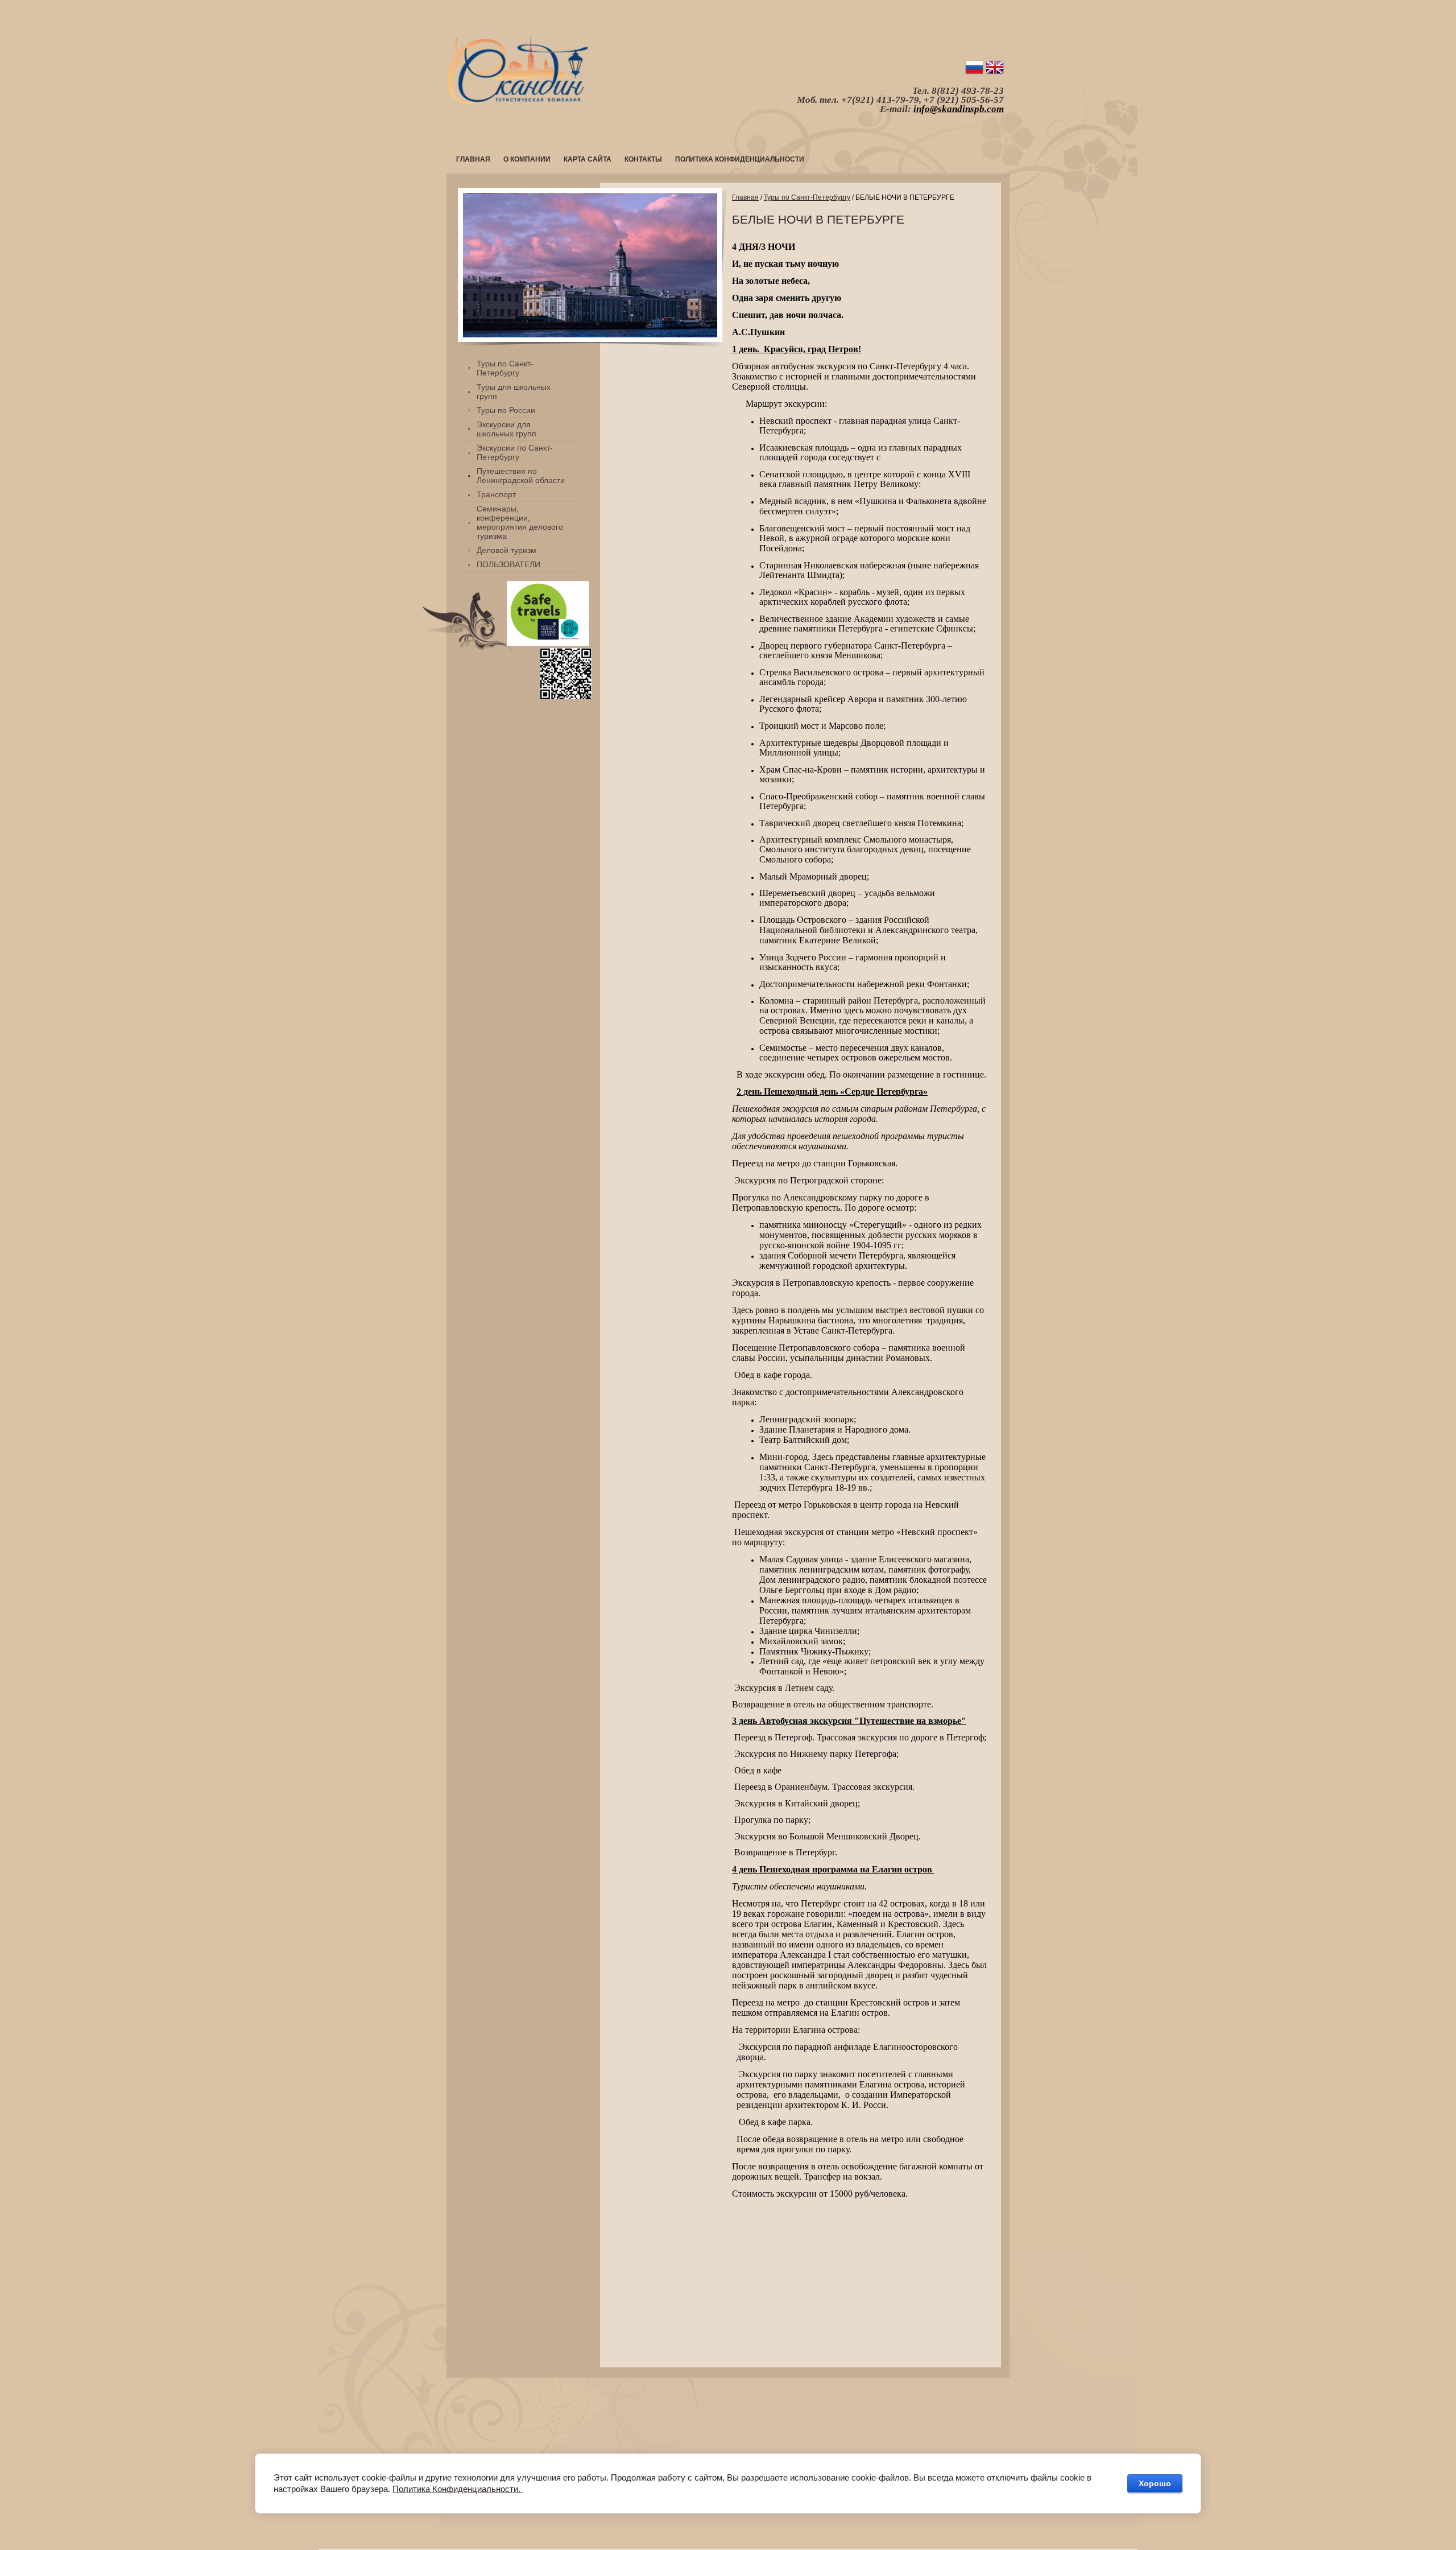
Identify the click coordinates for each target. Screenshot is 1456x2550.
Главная (745, 197)
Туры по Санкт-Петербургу (807, 197)
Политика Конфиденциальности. (458, 2489)
